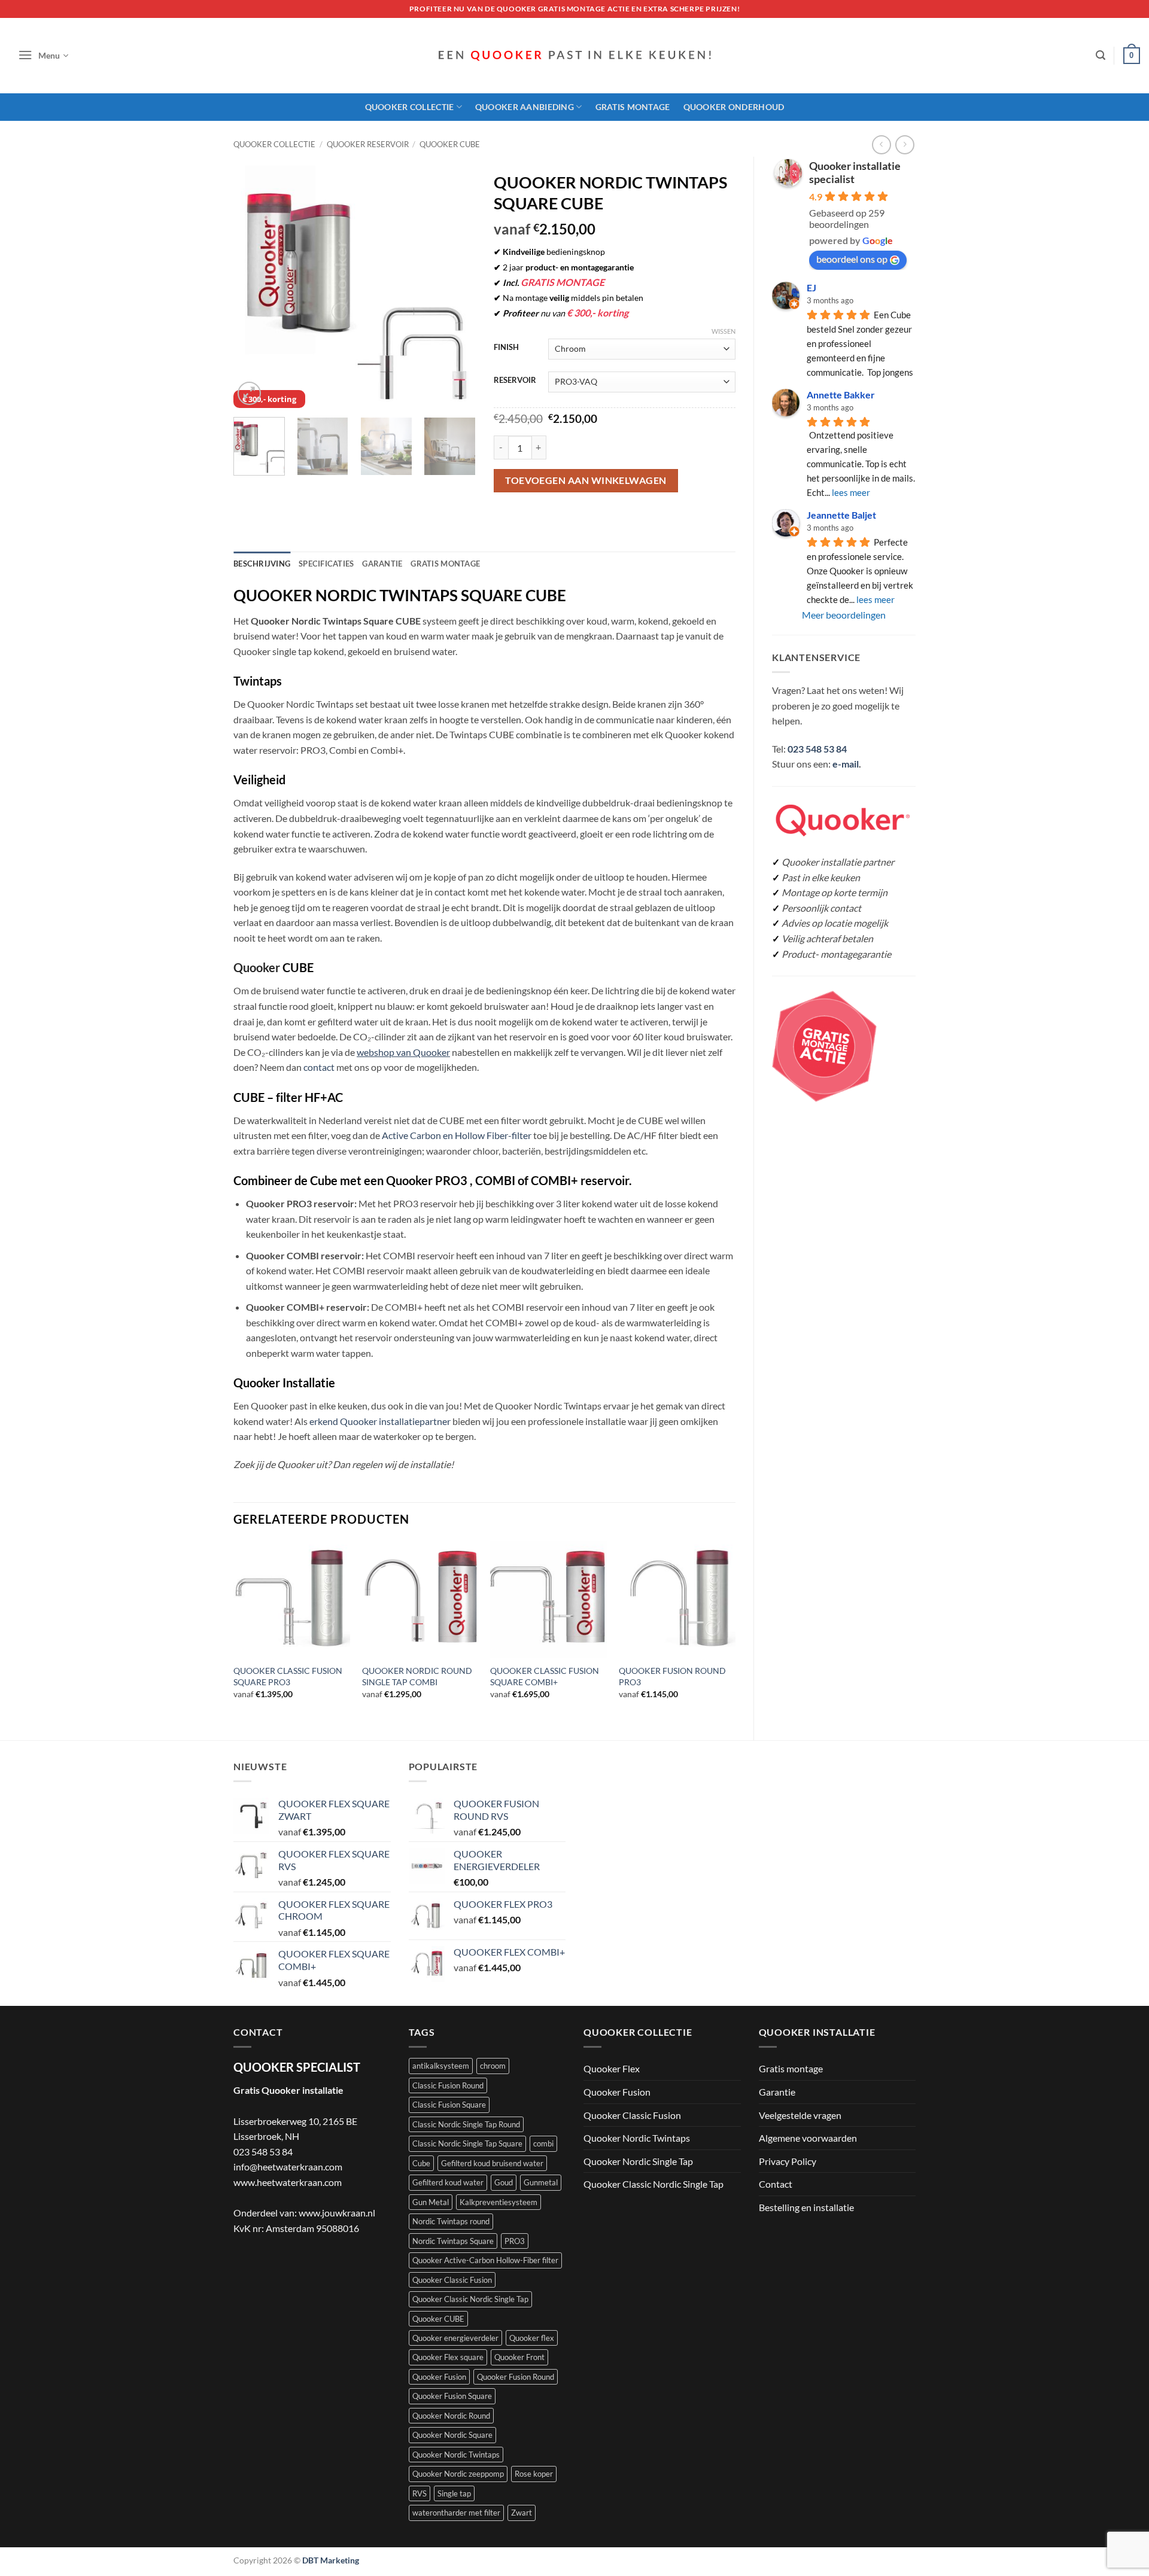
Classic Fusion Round (448, 2085)
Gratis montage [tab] (445, 564)
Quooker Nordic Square (452, 2435)
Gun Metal (431, 2202)
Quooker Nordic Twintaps (456, 2455)
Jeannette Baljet (841, 515)
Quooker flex (532, 2338)
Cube (421, 2163)
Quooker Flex (612, 2068)
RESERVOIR (515, 380)
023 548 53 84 (817, 749)
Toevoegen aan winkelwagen (586, 480)
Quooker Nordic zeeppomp (458, 2474)
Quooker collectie (274, 144)
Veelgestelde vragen (800, 2115)
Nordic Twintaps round (451, 2221)
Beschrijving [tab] (262, 564)
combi (543, 2143)
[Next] (455, 287)
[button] (43, 56)
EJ (811, 287)
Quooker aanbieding (525, 107)
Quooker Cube (450, 144)
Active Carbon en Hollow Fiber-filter (457, 1135)
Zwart (522, 2513)
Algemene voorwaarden (808, 2138)
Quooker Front (519, 2357)
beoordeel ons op (852, 259)
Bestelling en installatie (806, 2207)
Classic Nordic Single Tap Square (467, 2143)
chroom (493, 2066)
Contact (776, 2184)
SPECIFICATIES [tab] (326, 564)
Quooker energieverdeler (455, 2338)
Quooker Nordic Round (451, 2416)
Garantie (777, 2092)
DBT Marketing (331, 2560)
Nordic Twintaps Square (453, 2241)
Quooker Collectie (410, 107)
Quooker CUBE (438, 2319)
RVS (420, 2493)
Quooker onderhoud (734, 107)
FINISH (506, 348)
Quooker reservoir (368, 144)
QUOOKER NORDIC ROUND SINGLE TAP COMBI (417, 1676)
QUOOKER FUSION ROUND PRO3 (672, 1676)
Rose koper (534, 2474)
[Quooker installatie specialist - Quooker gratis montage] (574, 56)
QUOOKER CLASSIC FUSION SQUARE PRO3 (288, 1676)
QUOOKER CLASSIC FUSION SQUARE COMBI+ (545, 1676)
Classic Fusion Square (449, 2105)
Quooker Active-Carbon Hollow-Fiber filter (485, 2260)
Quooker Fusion (439, 2377)
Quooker (257, 967)
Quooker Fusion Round (516, 2377)
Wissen (724, 331)
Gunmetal (541, 2182)
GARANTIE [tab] (382, 564)
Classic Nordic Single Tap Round (466, 2124)
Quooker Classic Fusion (452, 2280)
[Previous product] (905, 144)
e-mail (846, 764)
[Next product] (881, 144)
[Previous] (253, 287)
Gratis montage (633, 107)
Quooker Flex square (448, 2357)
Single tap (454, 2493)
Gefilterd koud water (448, 2182)
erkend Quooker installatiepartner (380, 1421)
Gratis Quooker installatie (288, 2090)
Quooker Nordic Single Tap (638, 2161)
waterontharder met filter (456, 2513)
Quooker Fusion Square (452, 2396)
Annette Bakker (841, 395)
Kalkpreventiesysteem (498, 2202)
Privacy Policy (788, 2161)
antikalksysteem (441, 2066)
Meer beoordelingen (844, 615)
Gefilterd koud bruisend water (492, 2163)
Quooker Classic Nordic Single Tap (470, 2299)
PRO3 (515, 2241)
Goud (504, 2182)
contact (319, 1067)
